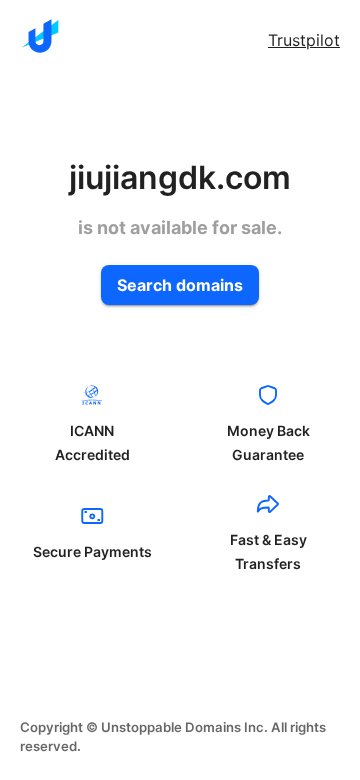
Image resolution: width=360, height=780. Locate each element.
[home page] (40, 36)
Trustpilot (304, 40)
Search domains (180, 285)
